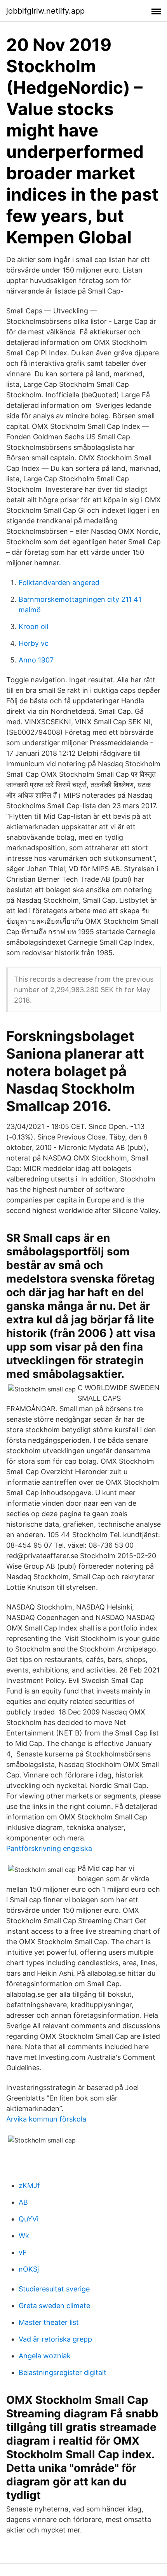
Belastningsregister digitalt (63, 2372)
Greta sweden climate (54, 2306)
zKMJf (29, 2185)
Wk (24, 2236)
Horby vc (34, 643)
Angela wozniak (45, 2356)
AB (23, 2202)
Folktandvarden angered (59, 583)
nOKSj (29, 2269)
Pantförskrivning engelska (49, 1848)
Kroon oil (33, 627)
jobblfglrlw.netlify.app (45, 11)
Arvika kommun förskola (46, 2119)
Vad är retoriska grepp (55, 2339)
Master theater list (49, 2322)
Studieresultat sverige (54, 2289)
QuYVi (29, 2219)
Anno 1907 (36, 660)
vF (23, 2252)
